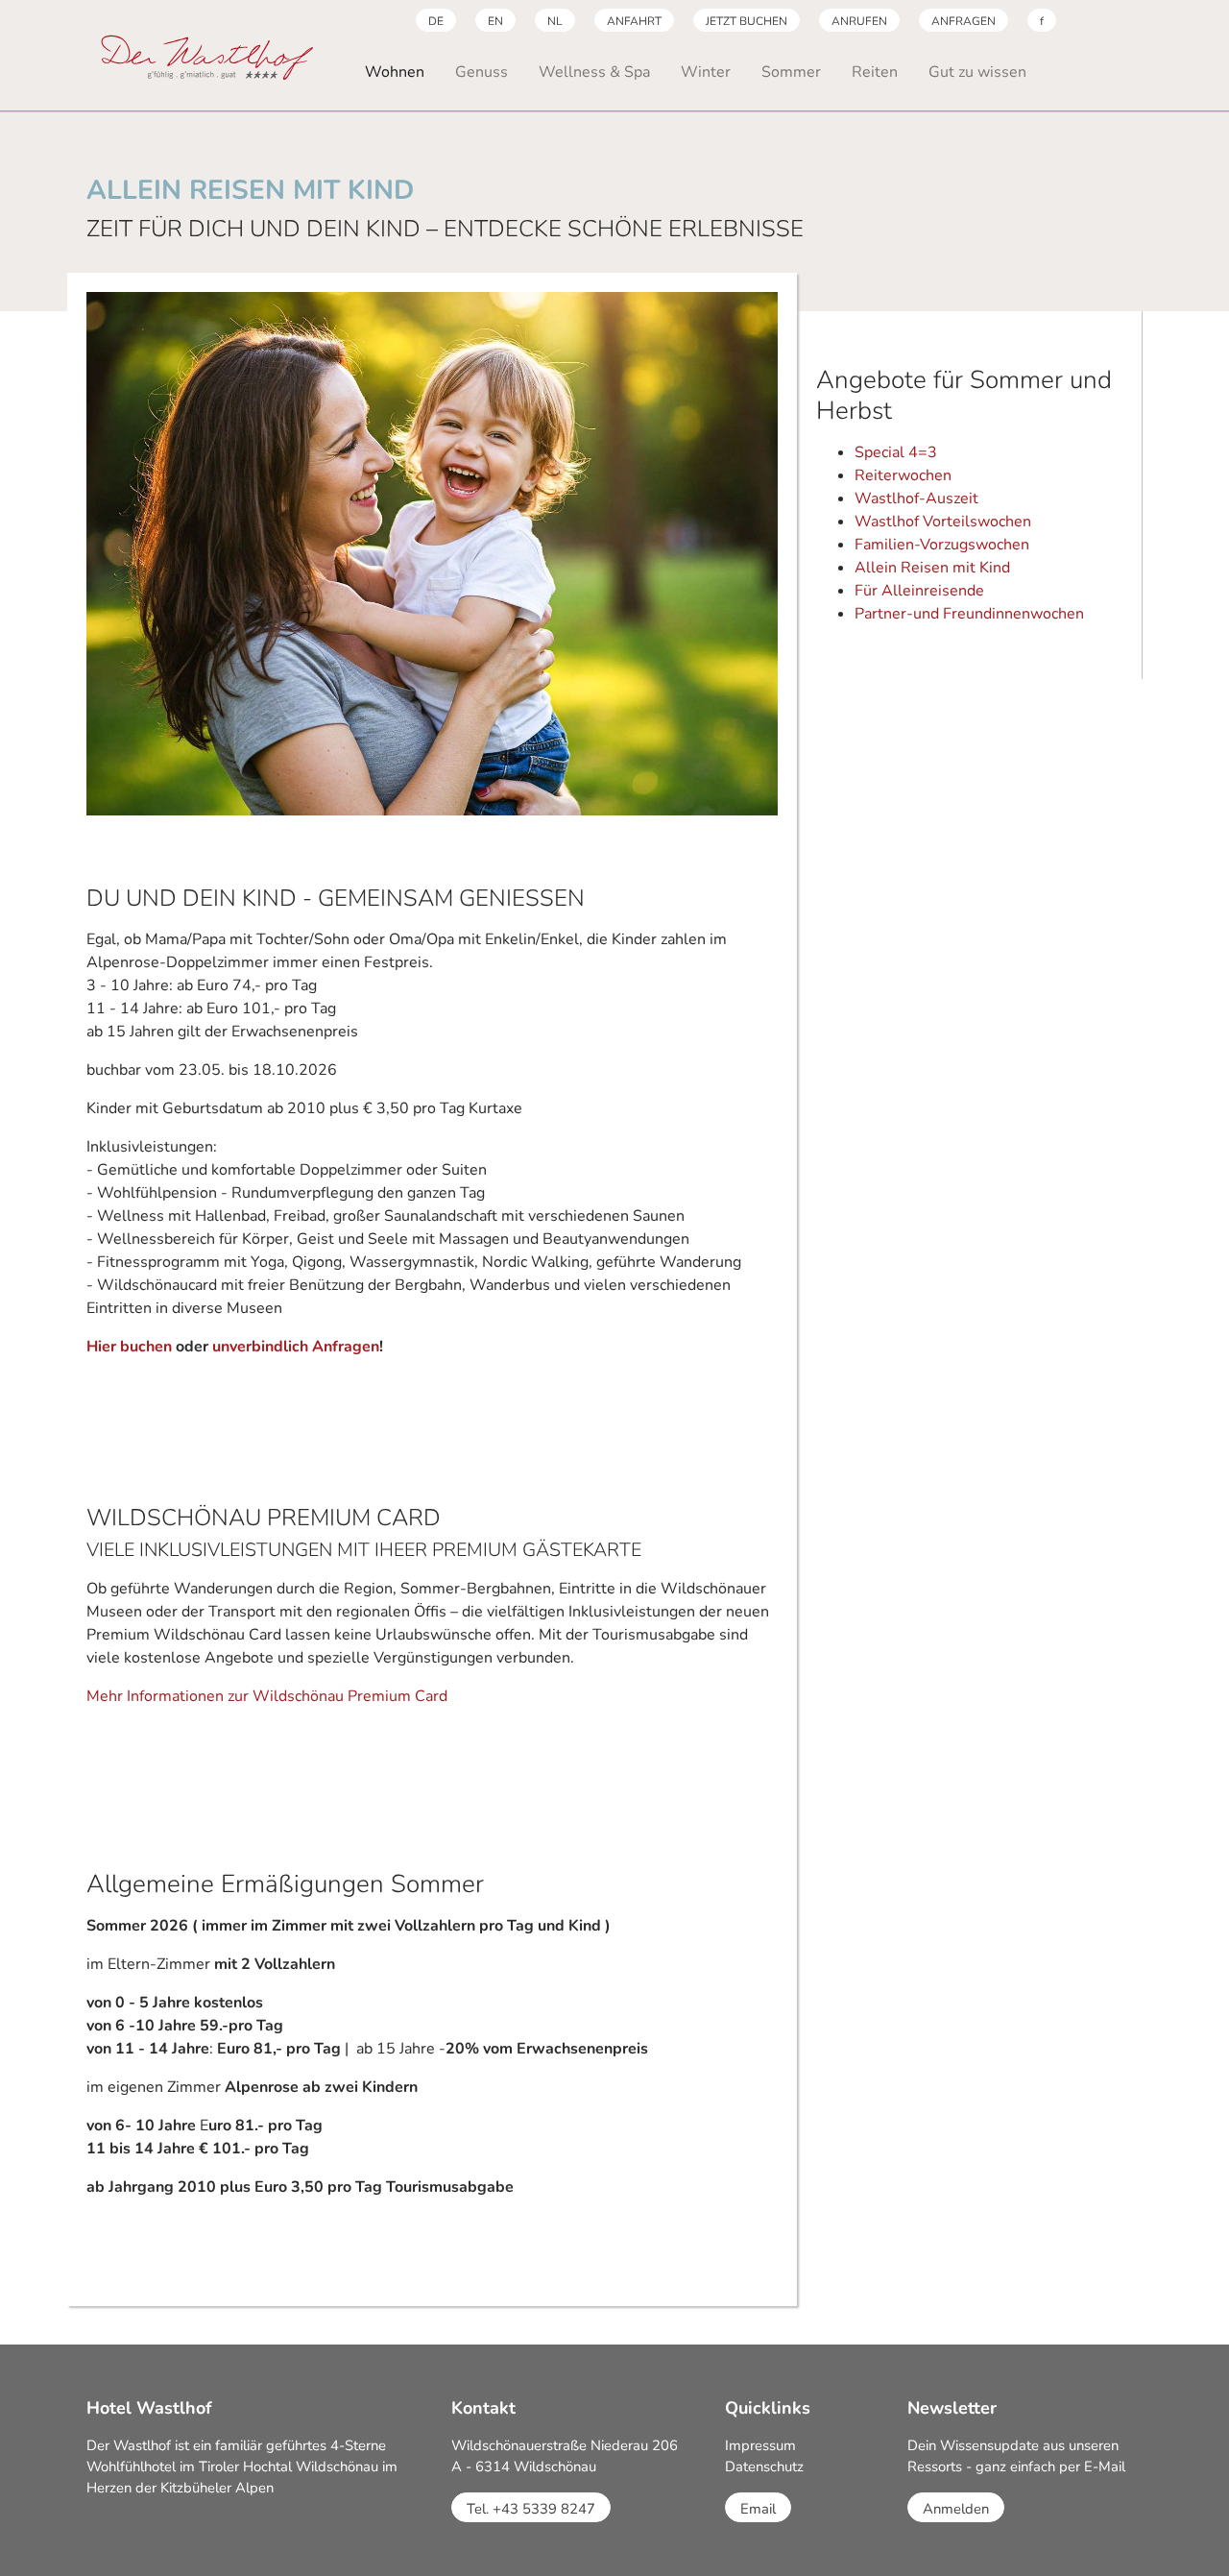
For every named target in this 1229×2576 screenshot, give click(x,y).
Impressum (760, 2445)
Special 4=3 (896, 452)
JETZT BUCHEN (747, 21)
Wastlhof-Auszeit (916, 498)
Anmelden (956, 2509)
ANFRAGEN (964, 21)
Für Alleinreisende (919, 591)
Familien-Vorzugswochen (942, 545)
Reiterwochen (903, 475)
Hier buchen (129, 1347)
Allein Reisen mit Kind (932, 568)
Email (758, 2509)
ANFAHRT (634, 21)
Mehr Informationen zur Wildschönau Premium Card (267, 1696)
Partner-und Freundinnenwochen (969, 614)
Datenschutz (764, 2467)
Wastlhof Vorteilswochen (943, 522)
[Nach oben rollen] (1187, 2534)
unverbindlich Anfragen (296, 1347)
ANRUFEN (859, 21)
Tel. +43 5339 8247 (531, 2509)
